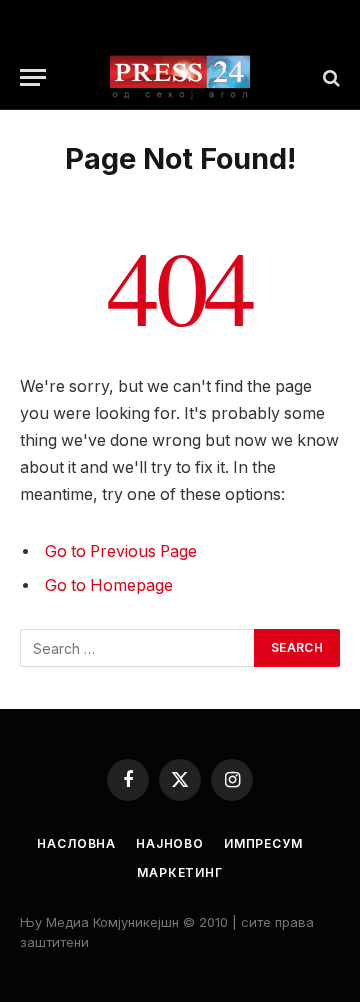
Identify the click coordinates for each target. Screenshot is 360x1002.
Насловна (76, 843)
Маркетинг (180, 872)
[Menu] (33, 77)
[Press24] (180, 77)
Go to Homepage (109, 585)
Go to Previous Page (121, 551)
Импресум (263, 843)
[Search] (329, 77)
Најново (170, 843)
